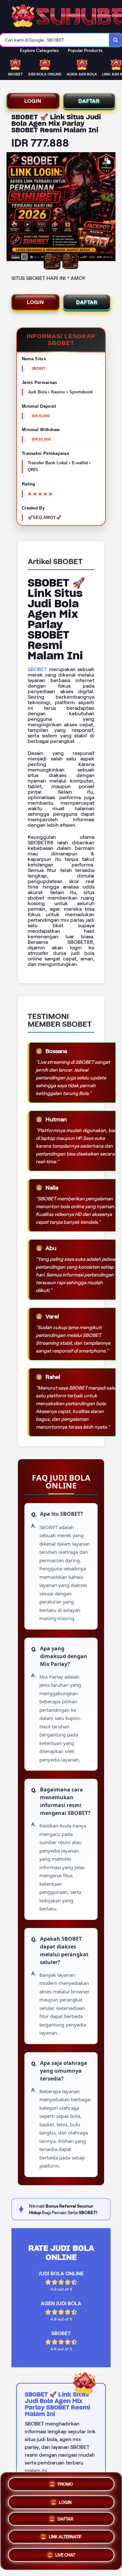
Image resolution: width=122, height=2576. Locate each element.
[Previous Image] (12, 208)
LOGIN (33, 101)
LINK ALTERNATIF (65, 2538)
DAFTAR (89, 101)
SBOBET (37, 669)
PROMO (65, 2482)
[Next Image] (110, 208)
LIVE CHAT (65, 2557)
